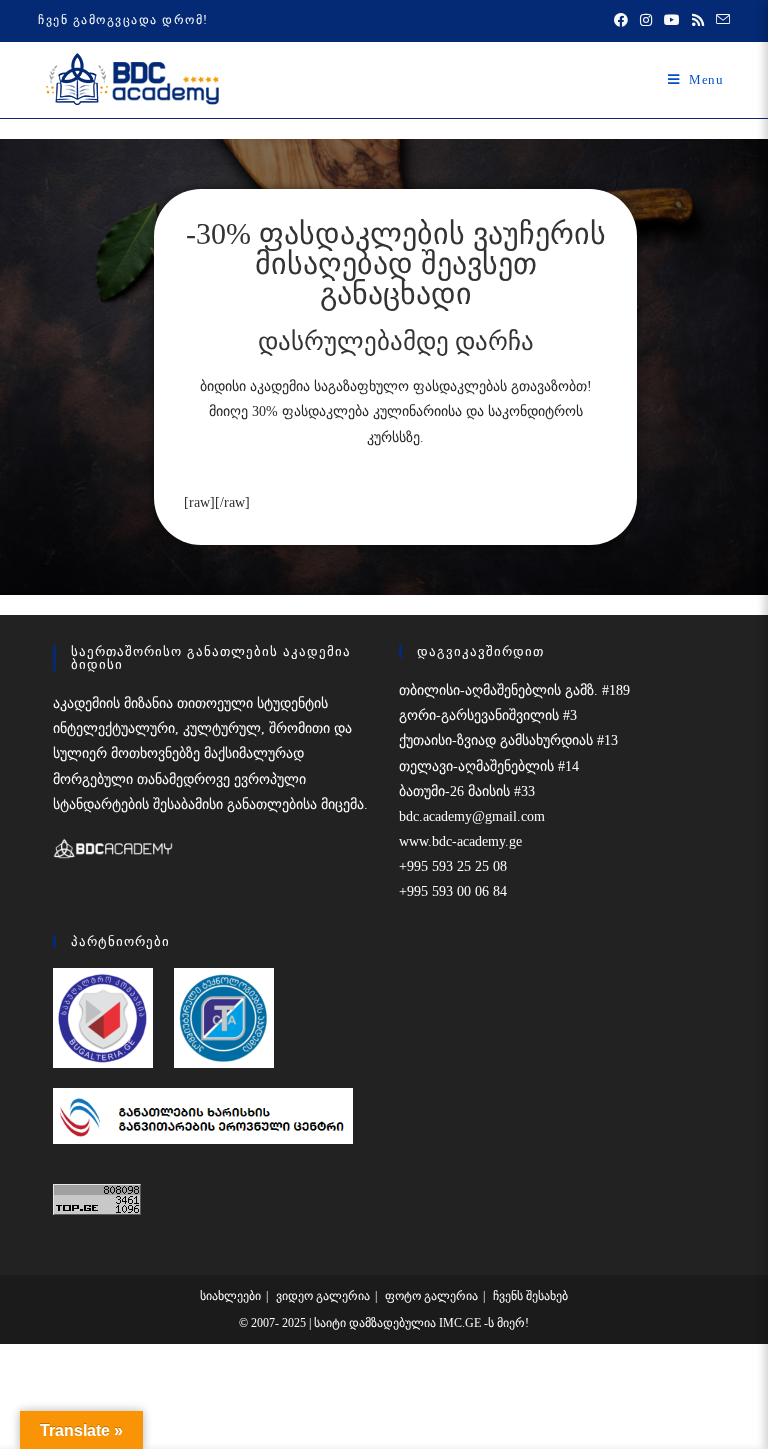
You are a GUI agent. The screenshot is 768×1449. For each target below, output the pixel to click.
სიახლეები (230, 1296)
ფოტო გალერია (431, 1296)
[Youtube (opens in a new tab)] (672, 21)
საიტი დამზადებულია (376, 1323)
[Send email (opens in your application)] (720, 21)
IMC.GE (461, 1323)
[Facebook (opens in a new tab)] (621, 21)
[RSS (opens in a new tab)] (698, 21)
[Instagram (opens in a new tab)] (646, 21)
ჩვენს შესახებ (530, 1296)
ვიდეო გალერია (323, 1296)
